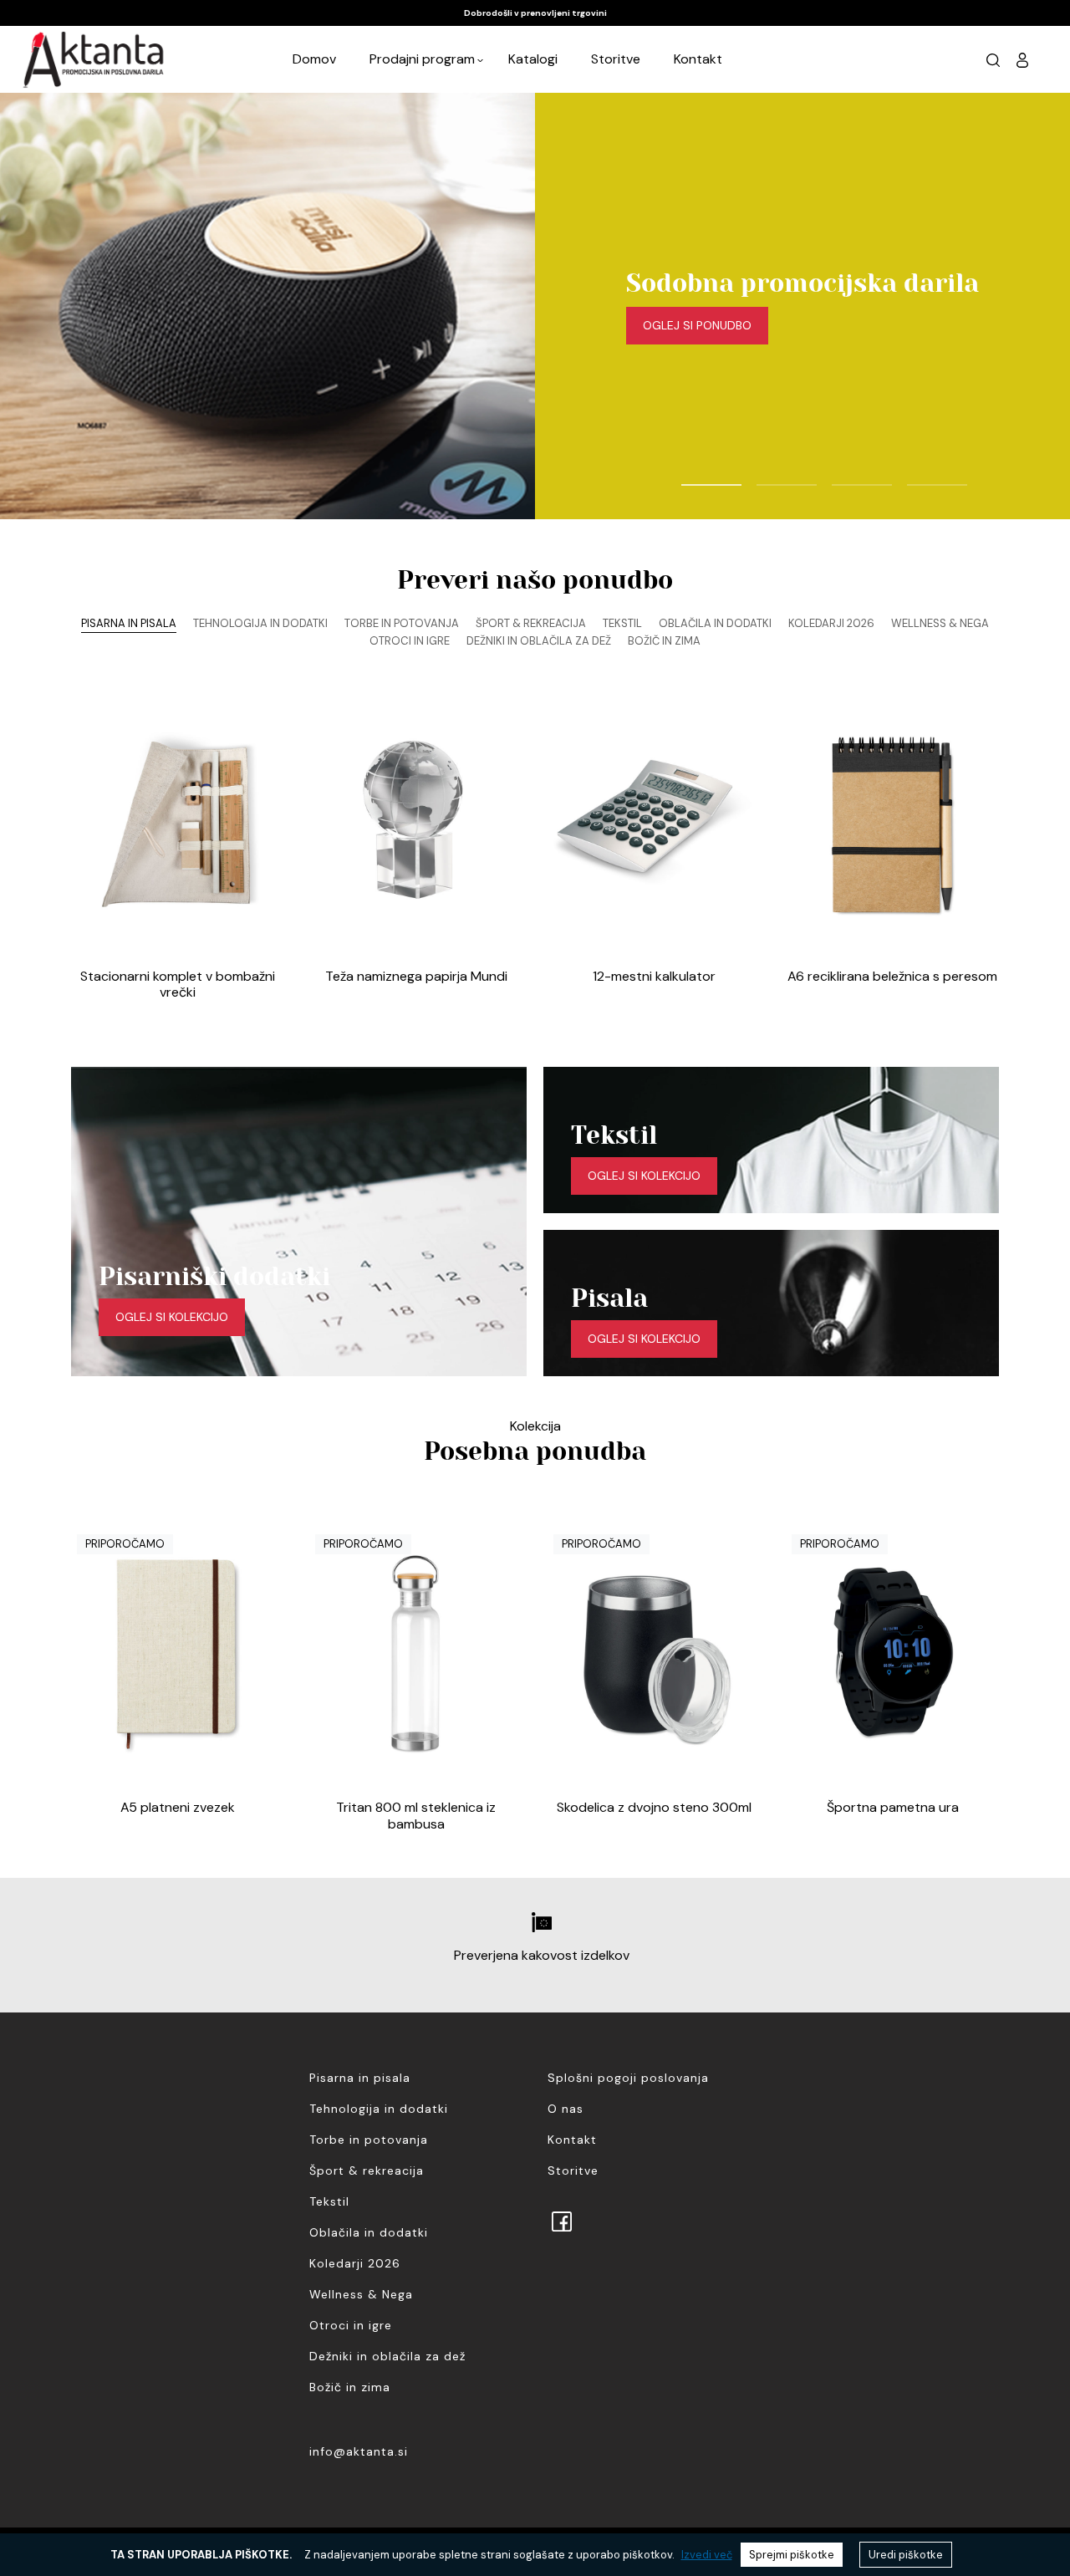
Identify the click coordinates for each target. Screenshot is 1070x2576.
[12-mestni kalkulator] (654, 823)
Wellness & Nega (361, 2294)
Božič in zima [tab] (664, 641)
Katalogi (533, 59)
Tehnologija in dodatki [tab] (260, 623)
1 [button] (690, 477)
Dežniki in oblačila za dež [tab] (539, 641)
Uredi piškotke (906, 2555)
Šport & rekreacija (367, 2170)
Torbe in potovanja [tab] (402, 623)
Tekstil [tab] (622, 623)
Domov (314, 59)
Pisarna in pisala (360, 2078)
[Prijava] (1022, 59)
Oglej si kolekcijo (172, 1317)
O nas (566, 2109)
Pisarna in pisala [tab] (129, 623)
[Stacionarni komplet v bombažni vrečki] (178, 823)
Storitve (616, 59)
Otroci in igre (351, 2325)
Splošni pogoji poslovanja (628, 2078)
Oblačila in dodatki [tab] (715, 623)
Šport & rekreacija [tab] (531, 623)
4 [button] (915, 477)
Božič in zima (350, 2387)
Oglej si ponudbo (697, 325)
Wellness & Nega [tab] (940, 623)
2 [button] (765, 477)
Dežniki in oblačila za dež (387, 2356)
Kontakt (698, 59)
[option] (535, 13)
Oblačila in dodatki (369, 2232)
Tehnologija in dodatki (379, 2109)
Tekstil (329, 2201)
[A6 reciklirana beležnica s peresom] (892, 823)
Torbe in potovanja (369, 2140)
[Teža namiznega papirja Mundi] (416, 823)
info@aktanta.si (359, 2451)
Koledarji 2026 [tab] (831, 623)
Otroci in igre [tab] (410, 641)
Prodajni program (422, 59)
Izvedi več (707, 2555)
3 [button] (840, 477)
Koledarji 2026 (355, 2263)
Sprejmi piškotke (792, 2555)
